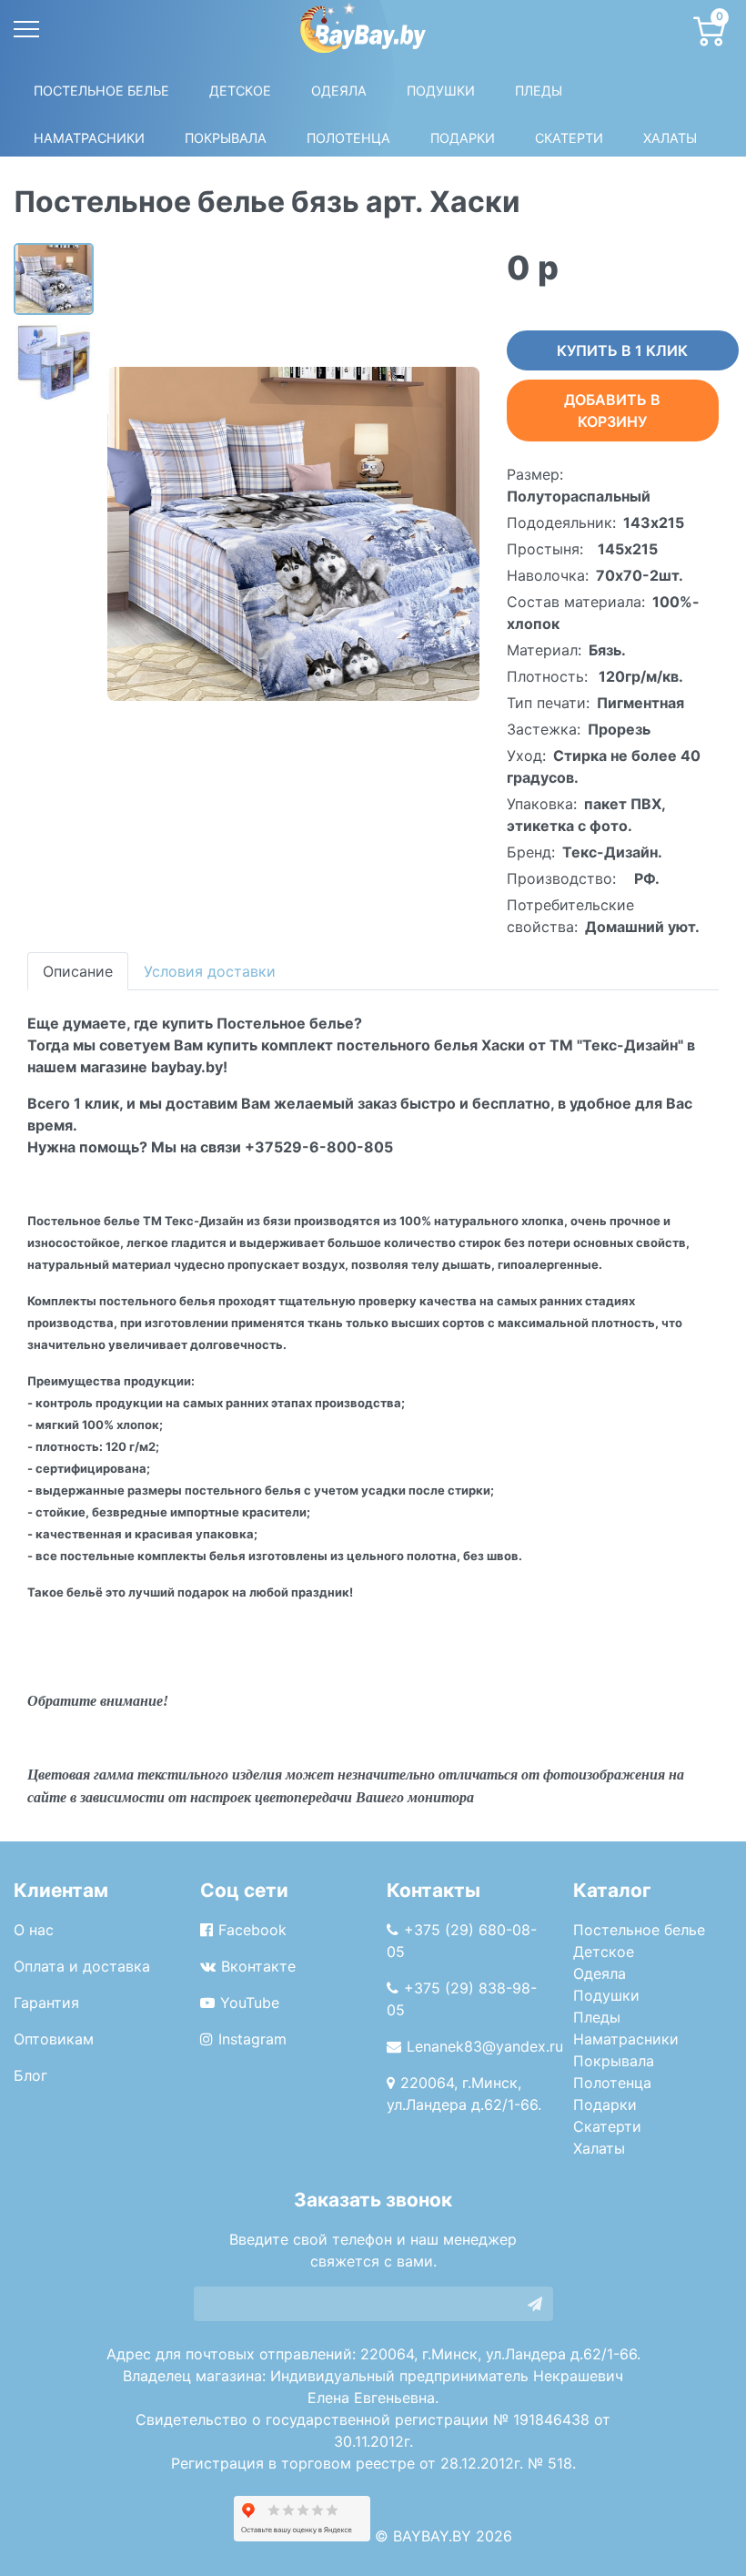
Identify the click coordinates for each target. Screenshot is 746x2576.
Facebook (252, 1930)
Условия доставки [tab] (210, 971)
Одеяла (339, 91)
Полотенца (348, 138)
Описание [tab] (78, 971)
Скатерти (607, 2126)
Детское (240, 91)
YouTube (250, 2003)
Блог (30, 2075)
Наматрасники (626, 2039)
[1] (535, 2304)
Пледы (597, 2017)
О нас (34, 1930)
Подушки (441, 91)
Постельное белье (101, 91)
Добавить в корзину (612, 411)
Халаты (670, 138)
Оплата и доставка (82, 1966)
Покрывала (614, 2061)
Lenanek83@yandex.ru (485, 2046)
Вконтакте (258, 1966)
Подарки (605, 2104)
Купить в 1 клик (622, 350)
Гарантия (46, 2003)
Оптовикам (54, 2039)
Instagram (252, 2039)
